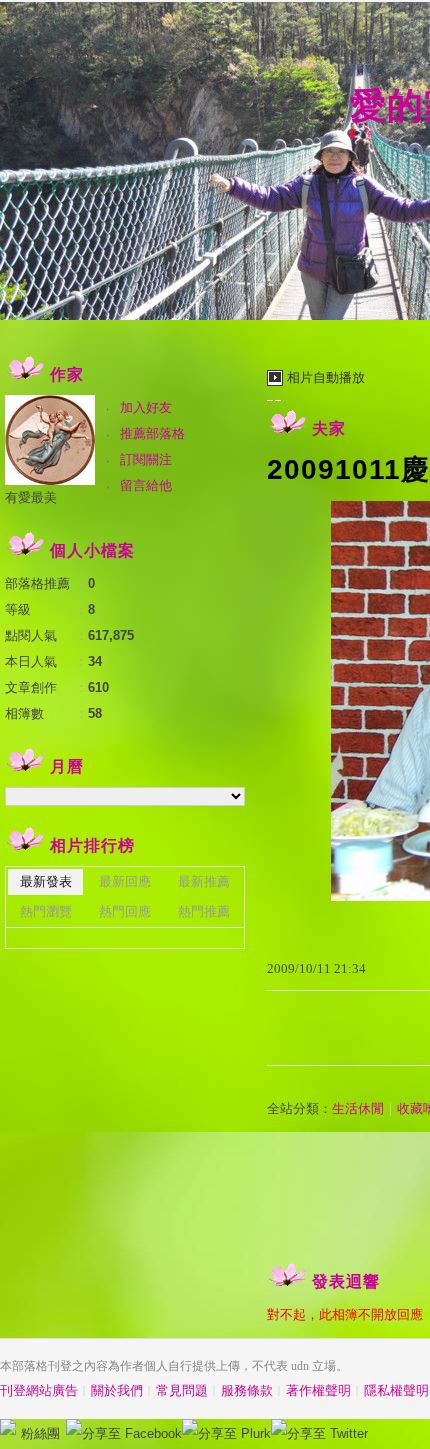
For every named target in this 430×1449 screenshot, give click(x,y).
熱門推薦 (204, 911)
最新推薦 (204, 881)
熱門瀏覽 (46, 911)
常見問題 (182, 1390)
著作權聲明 (318, 1390)
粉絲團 (40, 1433)
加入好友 (146, 407)
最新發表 (46, 881)
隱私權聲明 (396, 1390)
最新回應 (125, 881)
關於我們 (117, 1390)
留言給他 (146, 485)
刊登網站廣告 (39, 1390)
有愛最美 (31, 497)
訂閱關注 (146, 459)
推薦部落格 (152, 433)
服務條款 (247, 1390)
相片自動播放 (326, 377)
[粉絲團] (8, 1427)
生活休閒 (358, 1108)
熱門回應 (125, 911)
